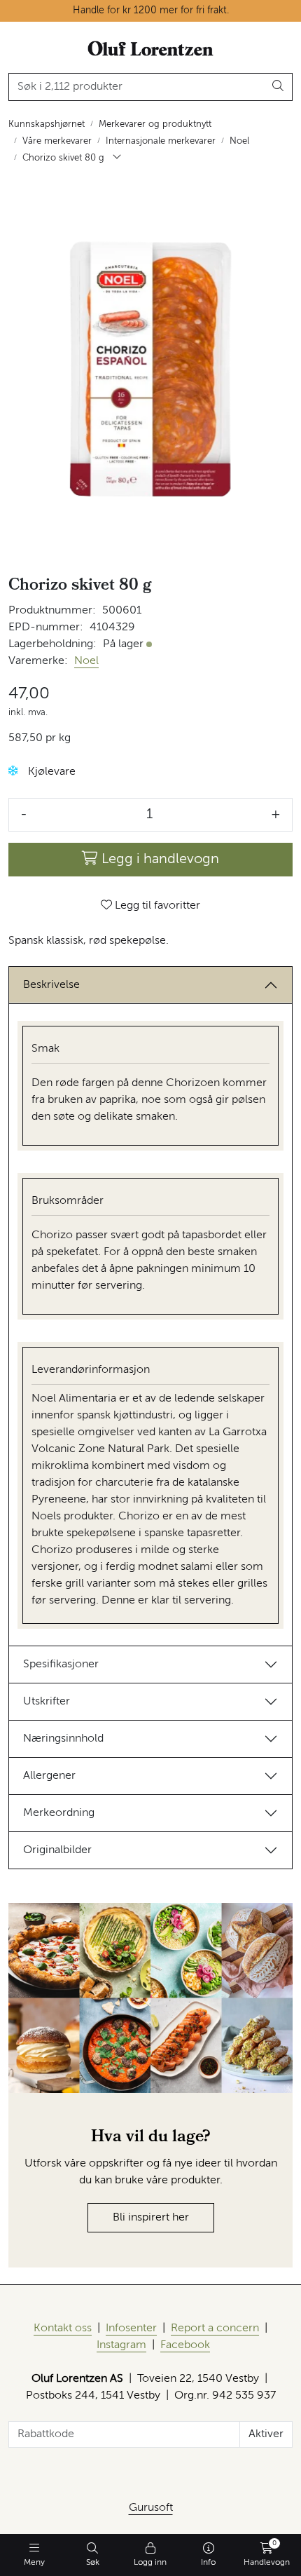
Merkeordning (59, 1813)
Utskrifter (47, 1702)
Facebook (185, 2345)
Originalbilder (57, 1850)
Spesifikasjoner (61, 1665)
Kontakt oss (63, 2328)
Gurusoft (151, 2508)
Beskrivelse (51, 985)
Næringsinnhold (63, 1739)
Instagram (121, 2345)
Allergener (49, 1776)
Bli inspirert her (151, 2218)
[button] (13, 771)
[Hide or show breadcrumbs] (117, 158)
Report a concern (215, 2328)
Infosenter (131, 2328)
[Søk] (278, 87)
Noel (86, 661)
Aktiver (266, 2434)
